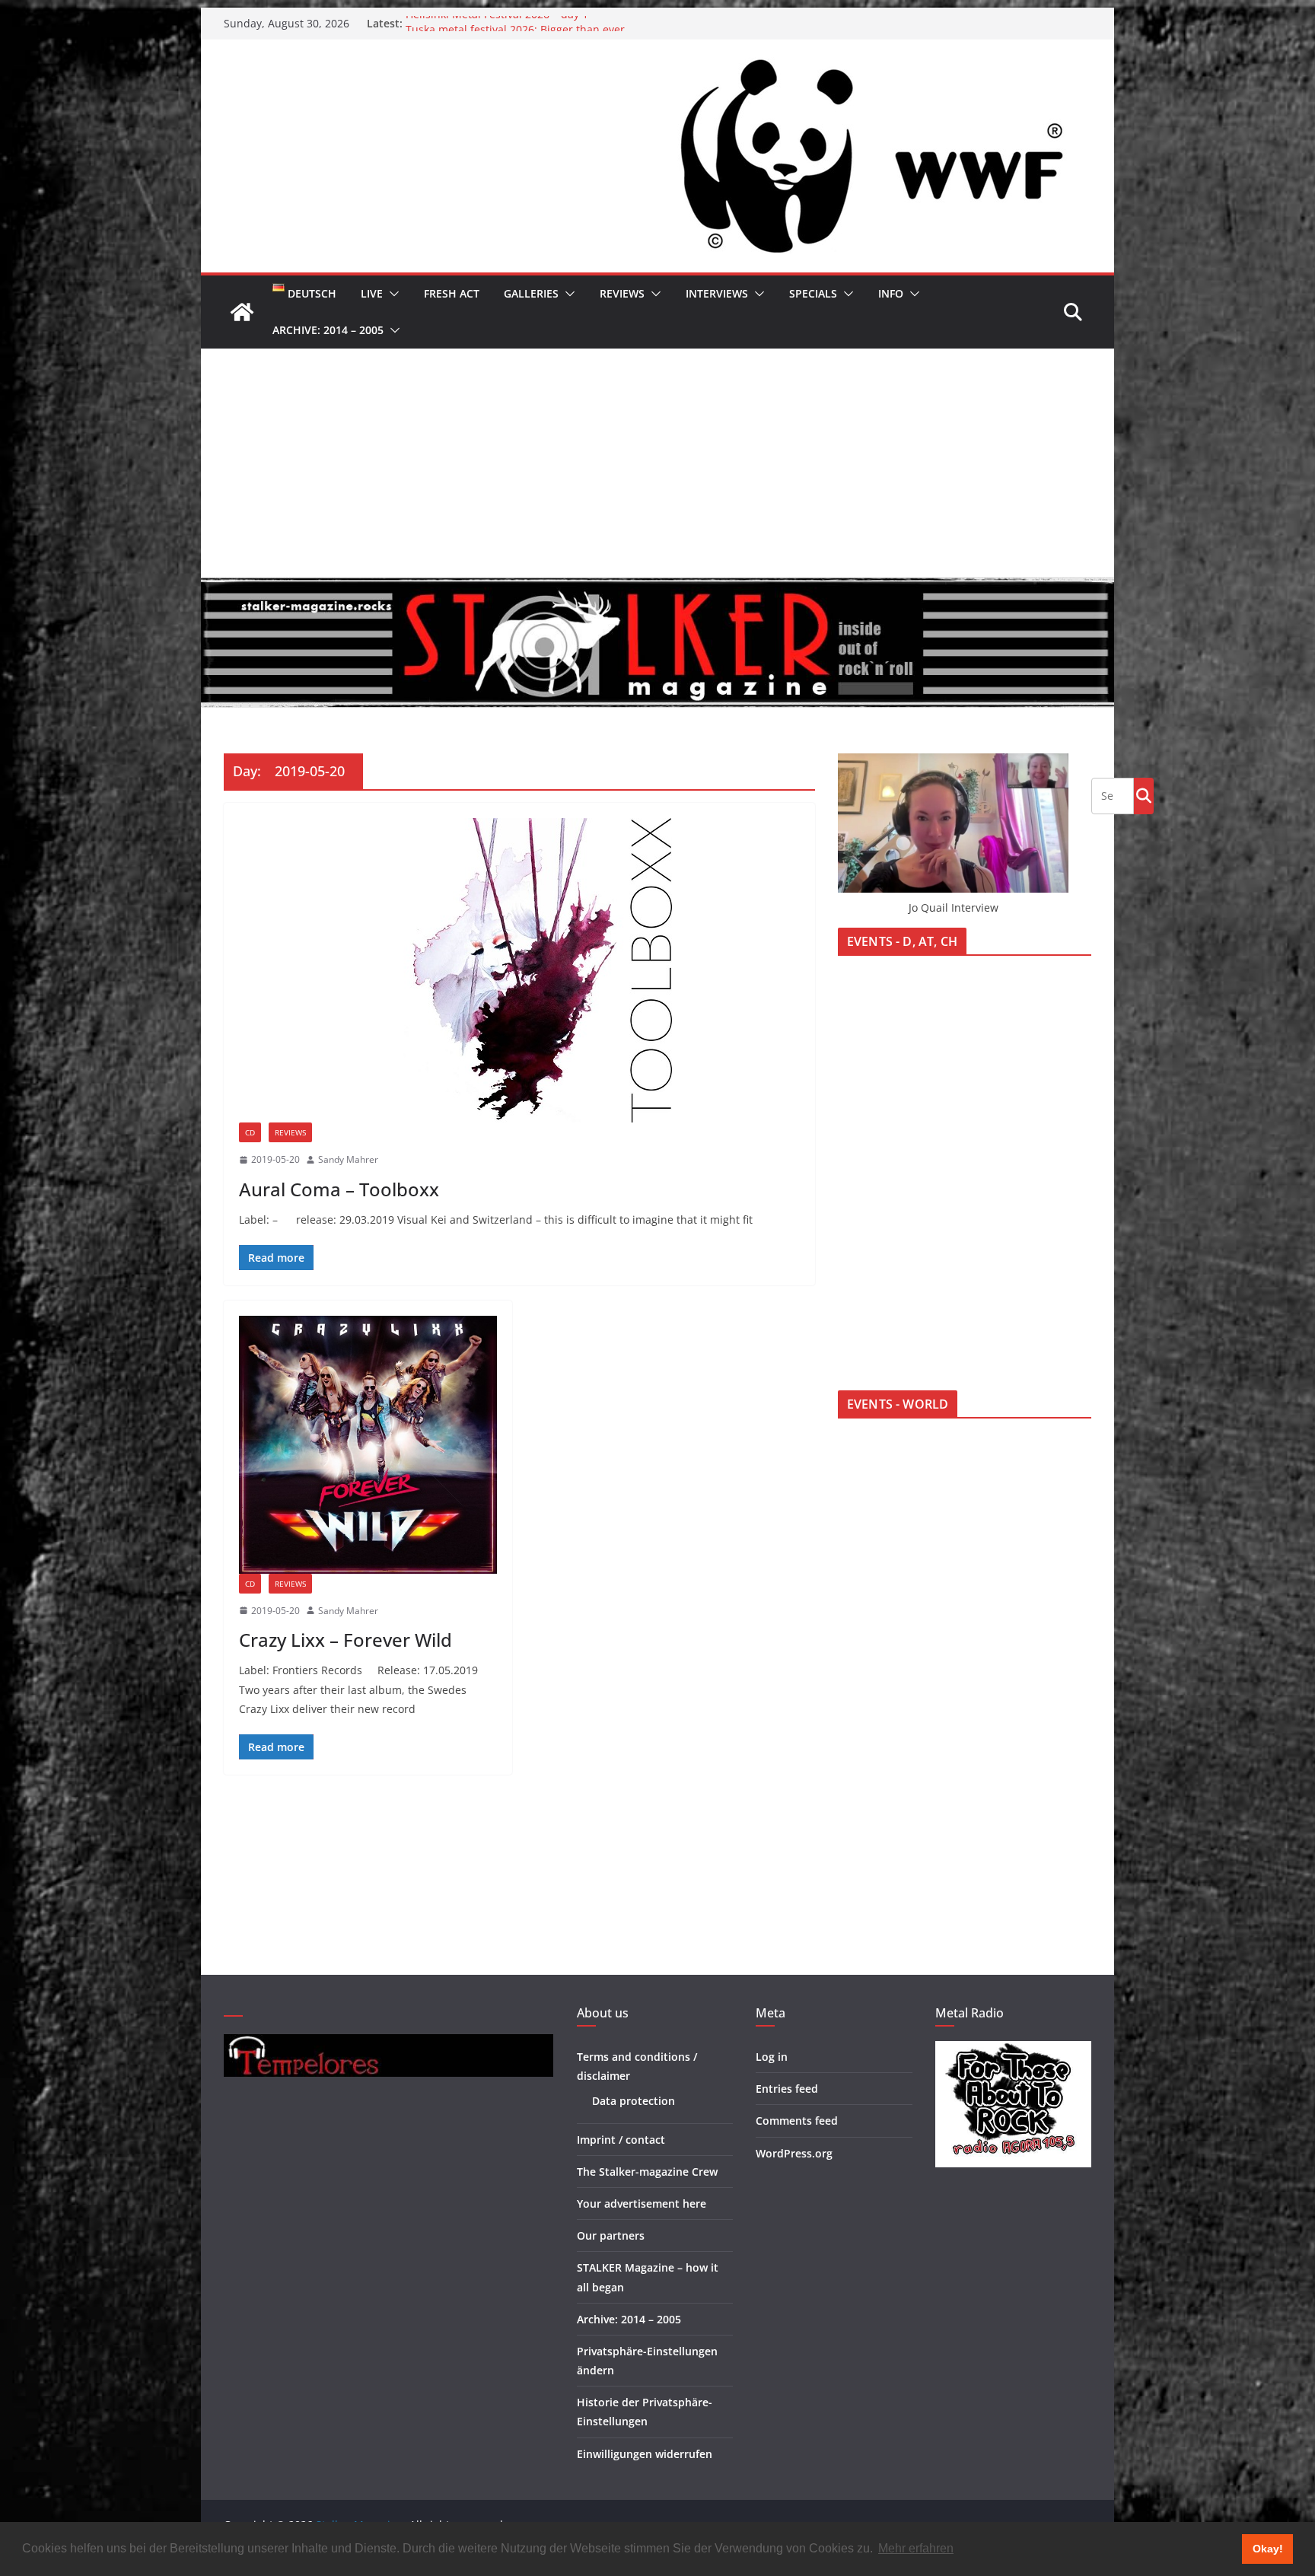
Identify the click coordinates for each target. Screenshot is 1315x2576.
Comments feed (797, 2121)
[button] (391, 294)
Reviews (622, 293)
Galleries (531, 293)
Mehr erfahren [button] (916, 2548)
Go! (1144, 795)
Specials (813, 293)
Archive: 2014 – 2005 (328, 330)
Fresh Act (452, 293)
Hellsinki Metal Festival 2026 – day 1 (497, 23)
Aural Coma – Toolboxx (339, 1189)
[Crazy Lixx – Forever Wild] (368, 1445)
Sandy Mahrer (348, 1159)
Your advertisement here (642, 2203)
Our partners (611, 2235)
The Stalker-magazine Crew (647, 2172)
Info (891, 293)
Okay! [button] (1268, 2549)
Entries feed (787, 2089)
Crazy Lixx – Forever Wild (345, 1640)
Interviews (717, 293)
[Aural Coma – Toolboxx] (519, 970)
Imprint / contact (621, 2140)
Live (372, 293)
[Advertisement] (657, 463)
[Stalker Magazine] (242, 312)
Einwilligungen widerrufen (645, 2454)
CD (250, 1132)
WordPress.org (794, 2153)
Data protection (634, 2101)
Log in (772, 2057)
